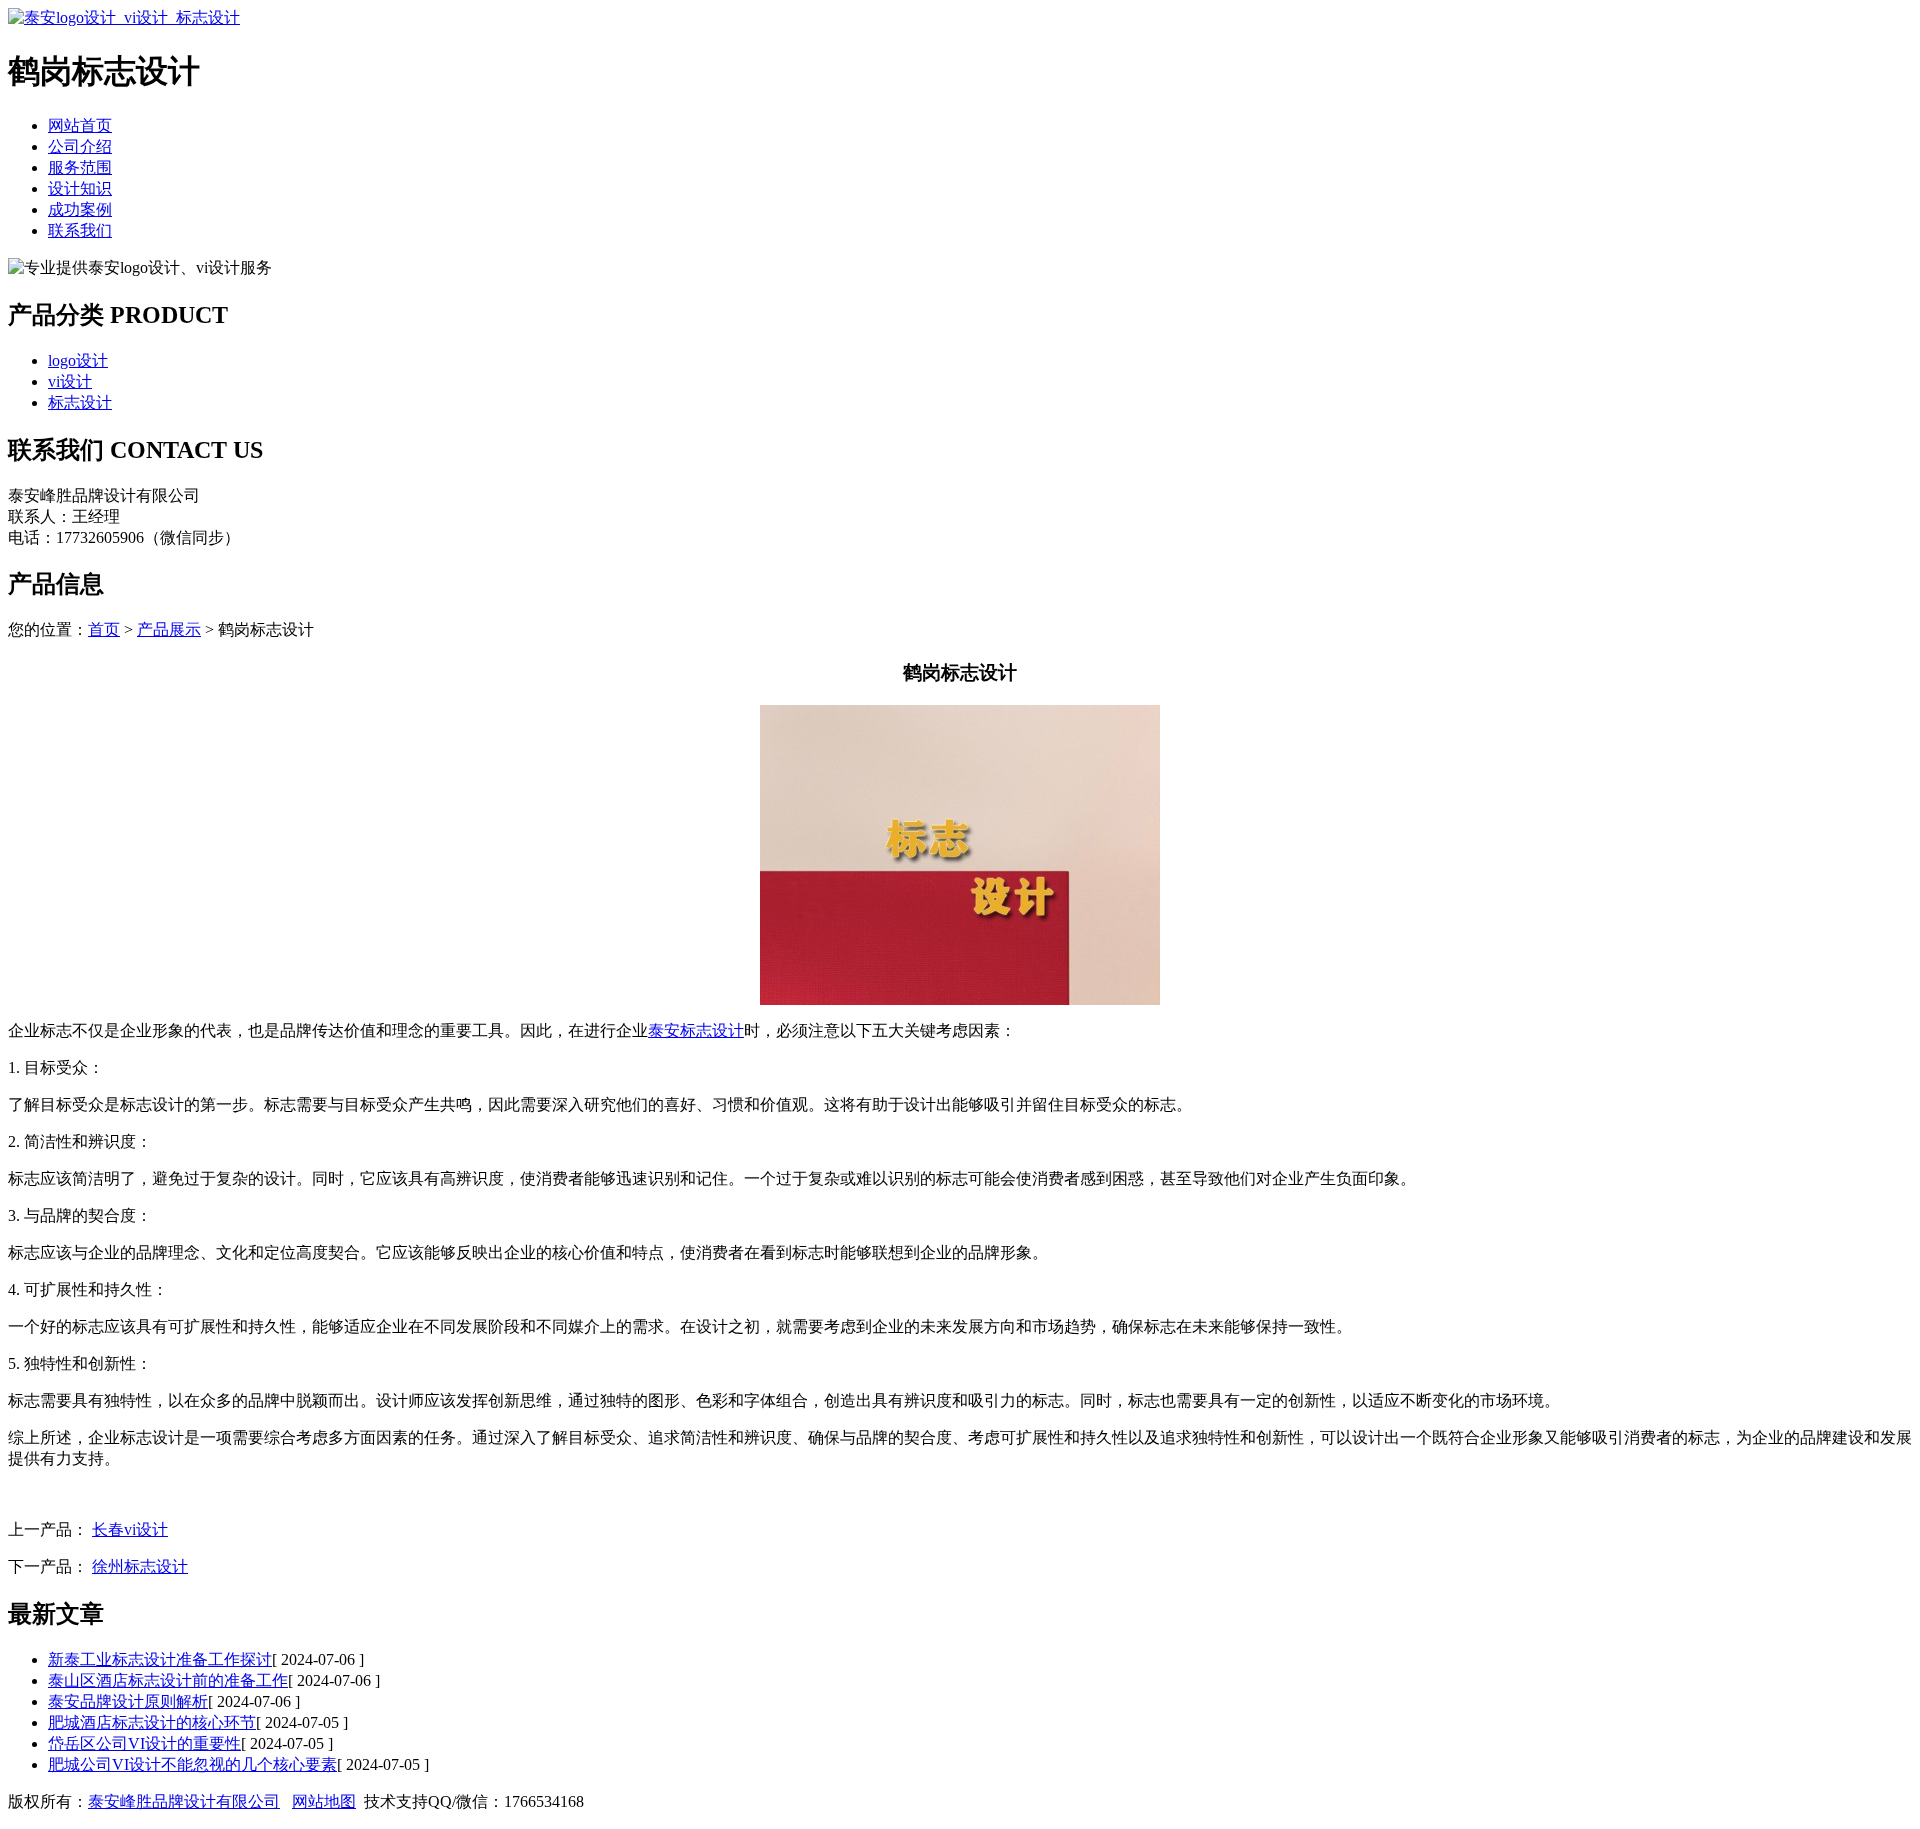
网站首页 (80, 125)
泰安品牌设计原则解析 (128, 1701)
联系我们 (80, 230)
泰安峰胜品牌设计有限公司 (184, 1801)
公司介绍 (80, 146)
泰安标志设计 (696, 1030)
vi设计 (70, 381)
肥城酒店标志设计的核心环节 (152, 1722)
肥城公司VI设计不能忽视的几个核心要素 (192, 1764)
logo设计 (78, 360)
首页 (104, 629)
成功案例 (80, 209)
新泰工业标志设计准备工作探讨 (160, 1659)
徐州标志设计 (140, 1566)
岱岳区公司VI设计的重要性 (144, 1743)
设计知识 (80, 188)
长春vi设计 (130, 1529)
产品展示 (169, 629)
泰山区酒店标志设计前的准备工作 (168, 1680)
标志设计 (80, 402)
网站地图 (324, 1801)
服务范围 (80, 167)
